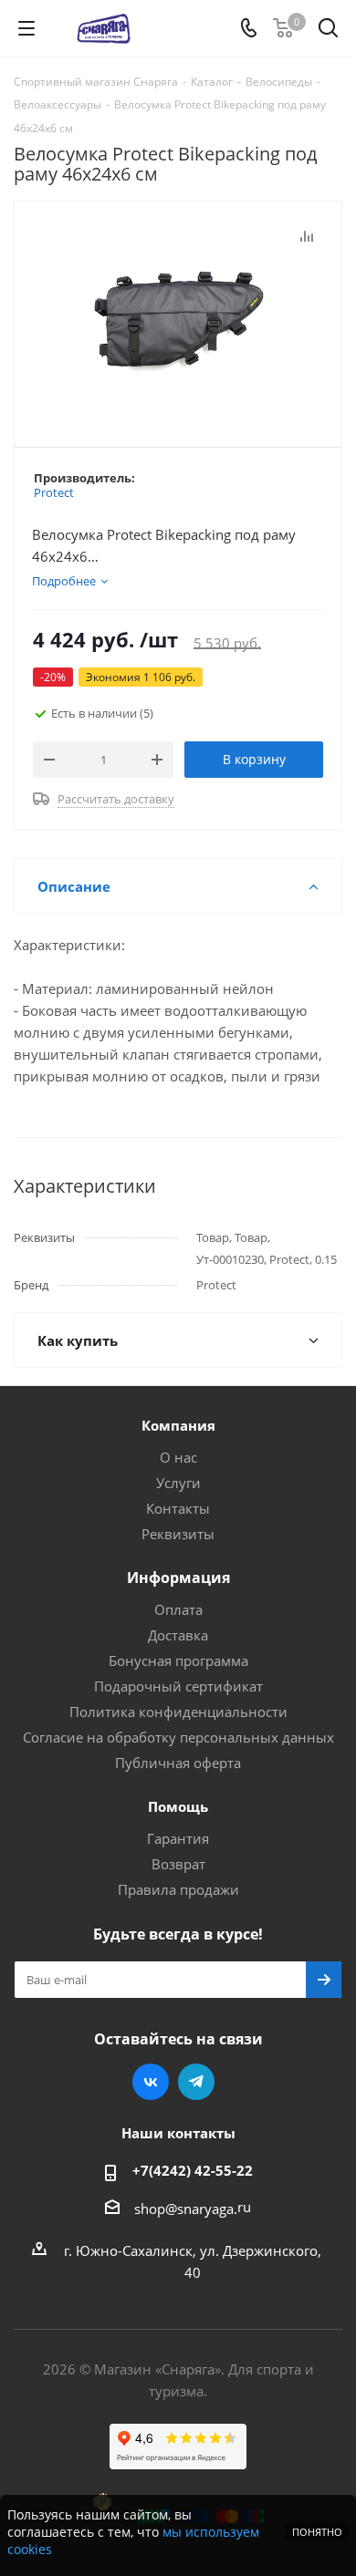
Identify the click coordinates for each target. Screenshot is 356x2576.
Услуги (178, 1483)
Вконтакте (151, 2082)
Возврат (178, 1864)
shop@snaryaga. (186, 2209)
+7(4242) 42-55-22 (193, 2170)
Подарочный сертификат (178, 1686)
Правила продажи (178, 1889)
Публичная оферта (178, 1763)
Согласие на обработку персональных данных (178, 1737)
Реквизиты (178, 1534)
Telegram (196, 2082)
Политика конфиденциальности (178, 1712)
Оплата (178, 1609)
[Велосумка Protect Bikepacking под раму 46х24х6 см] (178, 316)
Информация (178, 1578)
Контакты (178, 1508)
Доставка (178, 1635)
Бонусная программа (178, 1660)
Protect (54, 492)
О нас (178, 1457)
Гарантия (178, 1838)
